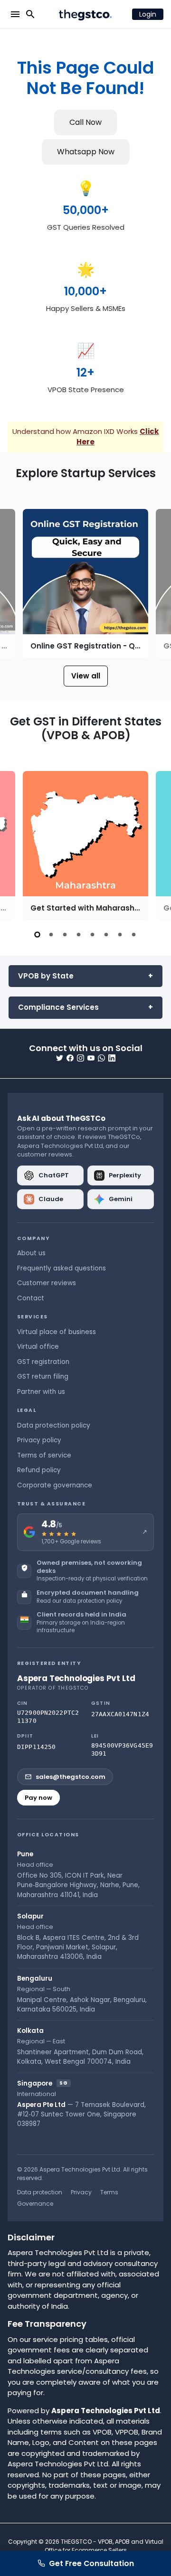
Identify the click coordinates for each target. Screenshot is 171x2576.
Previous (16, 583)
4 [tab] (79, 935)
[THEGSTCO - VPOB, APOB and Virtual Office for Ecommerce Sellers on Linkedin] (112, 1058)
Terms (109, 2192)
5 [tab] (92, 935)
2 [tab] (51, 935)
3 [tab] (65, 935)
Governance (35, 2204)
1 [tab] (37, 935)
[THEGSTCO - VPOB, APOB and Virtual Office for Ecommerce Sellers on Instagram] (81, 1058)
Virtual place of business (57, 1332)
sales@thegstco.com (71, 1777)
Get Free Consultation (91, 2563)
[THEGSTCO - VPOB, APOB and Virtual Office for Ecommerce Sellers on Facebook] (70, 1058)
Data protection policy (54, 1425)
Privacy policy (39, 1440)
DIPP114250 (36, 1747)
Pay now (38, 1798)
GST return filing (43, 1377)
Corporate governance (55, 1485)
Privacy (81, 2192)
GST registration (43, 1362)
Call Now (85, 122)
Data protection (40, 2192)
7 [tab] (120, 935)
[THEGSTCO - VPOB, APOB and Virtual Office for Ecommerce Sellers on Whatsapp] (101, 1058)
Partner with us (41, 1392)
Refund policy (39, 1470)
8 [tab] (134, 935)
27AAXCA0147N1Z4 (120, 1714)
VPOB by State (46, 976)
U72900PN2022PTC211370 (48, 1717)
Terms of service (44, 1455)
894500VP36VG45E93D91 (122, 1750)
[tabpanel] (85, 846)
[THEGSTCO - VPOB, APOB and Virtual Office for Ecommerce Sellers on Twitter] (60, 1058)
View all (86, 676)
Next (155, 583)
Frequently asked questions (62, 1268)
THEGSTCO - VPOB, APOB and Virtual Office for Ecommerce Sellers (104, 2546)
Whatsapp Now (86, 152)
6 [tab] (106, 935)
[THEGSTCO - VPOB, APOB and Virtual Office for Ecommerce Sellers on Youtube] (91, 1058)
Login (148, 14)
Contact (31, 1298)
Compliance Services (58, 1007)
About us (31, 1253)
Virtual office (38, 1347)
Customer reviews (47, 1283)
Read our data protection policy (79, 1601)
